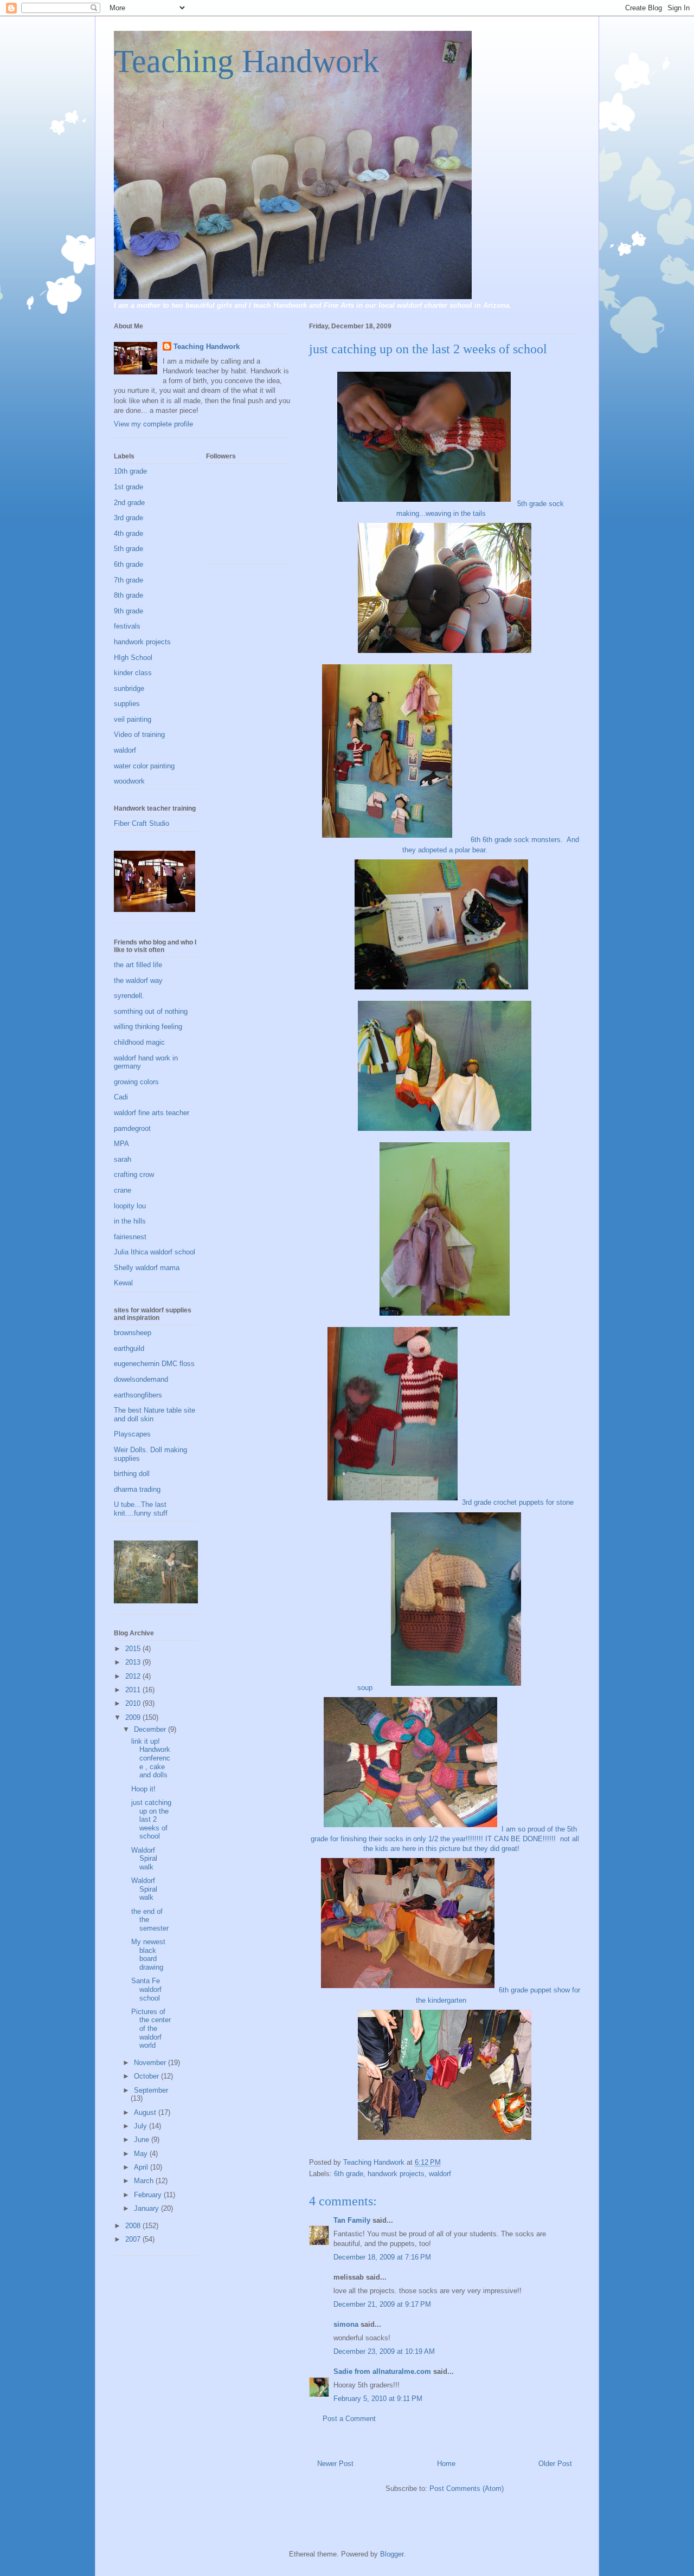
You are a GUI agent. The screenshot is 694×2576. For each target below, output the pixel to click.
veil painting (133, 719)
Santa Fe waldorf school (146, 1989)
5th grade (128, 549)
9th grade (128, 611)
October (147, 2076)
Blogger (392, 2554)
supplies (127, 704)
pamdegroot (132, 1128)
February (149, 2195)
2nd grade (129, 503)
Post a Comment (349, 2419)
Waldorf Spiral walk (144, 1859)
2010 (134, 1703)
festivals (127, 626)
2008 (134, 2226)
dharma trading (137, 1489)
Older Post (555, 2464)
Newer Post (335, 2464)
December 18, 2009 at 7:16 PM (382, 2257)
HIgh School (133, 658)
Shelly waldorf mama (147, 1268)
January (147, 2208)
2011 (134, 1690)
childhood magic (139, 1042)
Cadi (121, 1097)
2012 (134, 1676)
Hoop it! (143, 1789)
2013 (134, 1662)
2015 (134, 1649)
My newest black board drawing (148, 1954)
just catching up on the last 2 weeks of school (151, 1819)
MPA (121, 1144)
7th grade (128, 580)
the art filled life (138, 965)
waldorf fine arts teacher (152, 1113)
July (142, 2126)
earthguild (129, 1348)
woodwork (129, 781)
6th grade (349, 2174)
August (146, 2112)
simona (346, 2324)
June (143, 2140)
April (142, 2167)
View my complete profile (153, 424)
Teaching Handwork (246, 61)
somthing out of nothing (151, 1011)
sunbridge (129, 688)
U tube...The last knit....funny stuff (141, 1509)
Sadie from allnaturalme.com (382, 2371)
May (142, 2154)
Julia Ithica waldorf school (155, 1252)
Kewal (123, 1283)
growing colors (136, 1082)
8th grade (128, 595)
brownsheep (133, 1333)
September (151, 2090)
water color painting (144, 766)
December (151, 1729)
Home (446, 2464)
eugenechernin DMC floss (154, 1364)
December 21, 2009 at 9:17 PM (382, 2304)
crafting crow (134, 1174)
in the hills (130, 1221)
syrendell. (129, 996)
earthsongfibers (138, 1395)
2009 (134, 1717)
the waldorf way (138, 980)
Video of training (139, 734)
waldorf (440, 2174)
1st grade (128, 487)
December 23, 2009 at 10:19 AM (384, 2351)
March (145, 2181)
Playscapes (132, 1434)
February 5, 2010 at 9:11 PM (378, 2399)
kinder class (133, 673)
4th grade (128, 533)
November (151, 2063)
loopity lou (130, 1206)
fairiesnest (130, 1237)
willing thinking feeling (148, 1027)
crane (123, 1190)
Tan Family (352, 2220)
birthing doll (132, 1474)
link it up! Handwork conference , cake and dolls (151, 1758)
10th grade (130, 471)
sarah (123, 1159)
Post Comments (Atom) (467, 2488)
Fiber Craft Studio (142, 823)
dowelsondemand (141, 1379)
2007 (134, 2239)
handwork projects (396, 2174)
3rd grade (128, 518)
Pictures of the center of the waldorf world (151, 2028)
